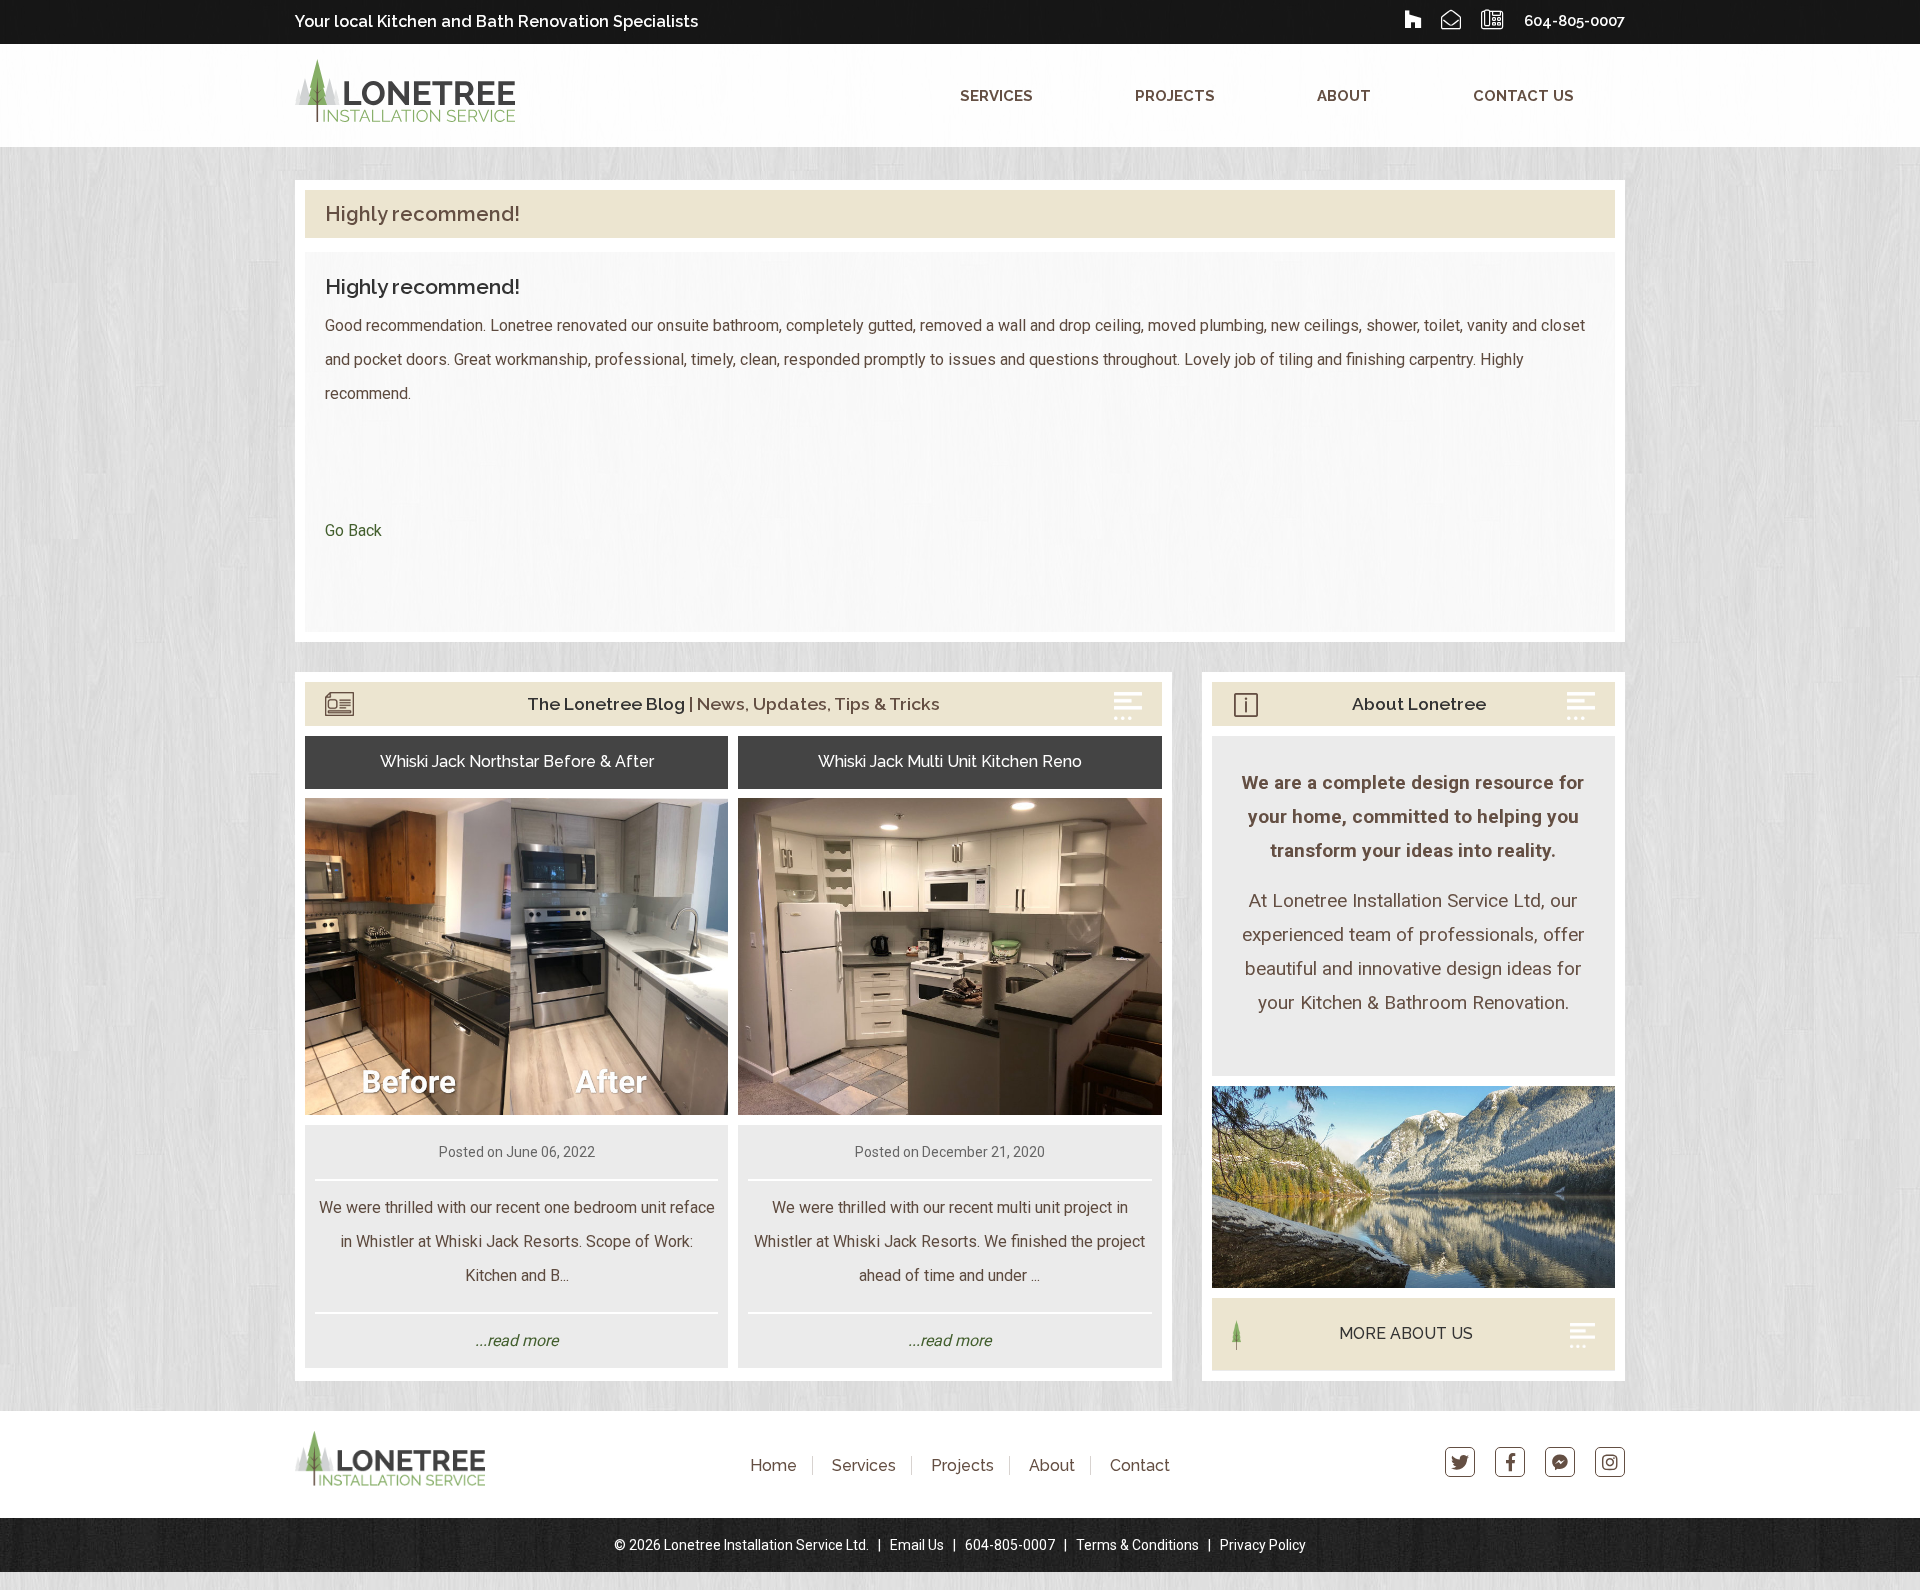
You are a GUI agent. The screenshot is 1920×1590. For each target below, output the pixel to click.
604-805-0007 (1010, 1545)
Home (773, 1465)
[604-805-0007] (1492, 20)
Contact (1140, 1465)
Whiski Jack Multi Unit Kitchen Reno (950, 761)
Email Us (917, 1545)
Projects (1175, 95)
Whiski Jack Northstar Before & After (517, 761)
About (1344, 95)
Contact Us (1523, 95)
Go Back (353, 530)
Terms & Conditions (1137, 1545)
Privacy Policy (1263, 1545)
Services (996, 95)
